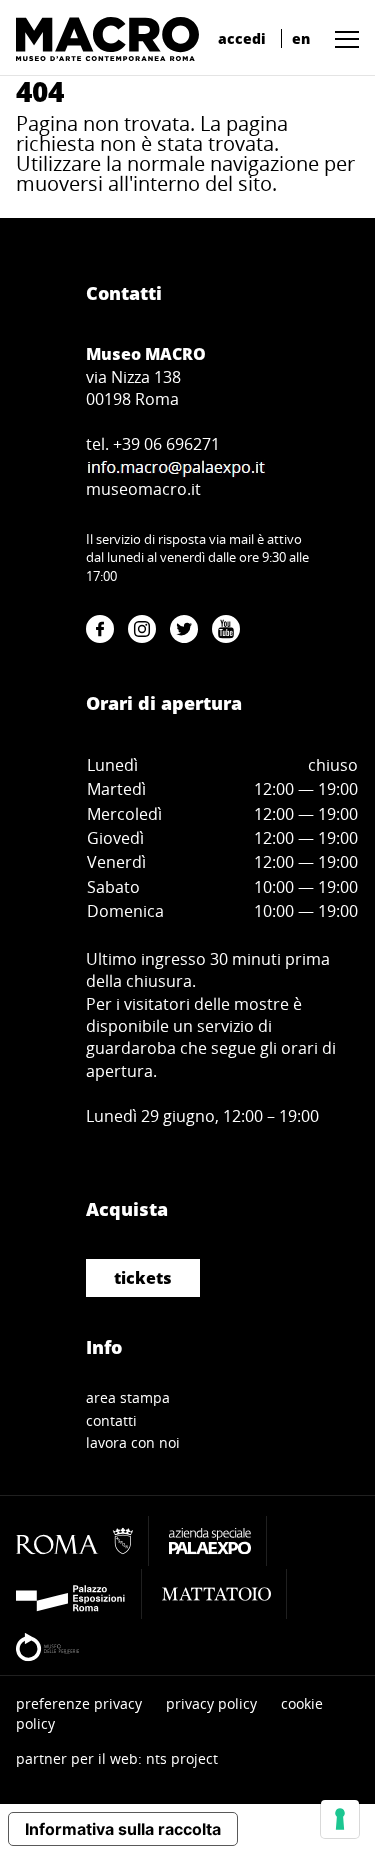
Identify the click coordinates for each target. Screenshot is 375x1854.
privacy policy (211, 1703)
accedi (242, 38)
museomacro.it (143, 489)
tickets (143, 1278)
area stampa (128, 1397)
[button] (342, 38)
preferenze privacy (79, 1703)
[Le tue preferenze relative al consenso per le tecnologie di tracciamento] (340, 1819)
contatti (111, 1420)
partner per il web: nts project (117, 1758)
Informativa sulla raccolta (123, 1829)
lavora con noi (133, 1442)
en (301, 38)
